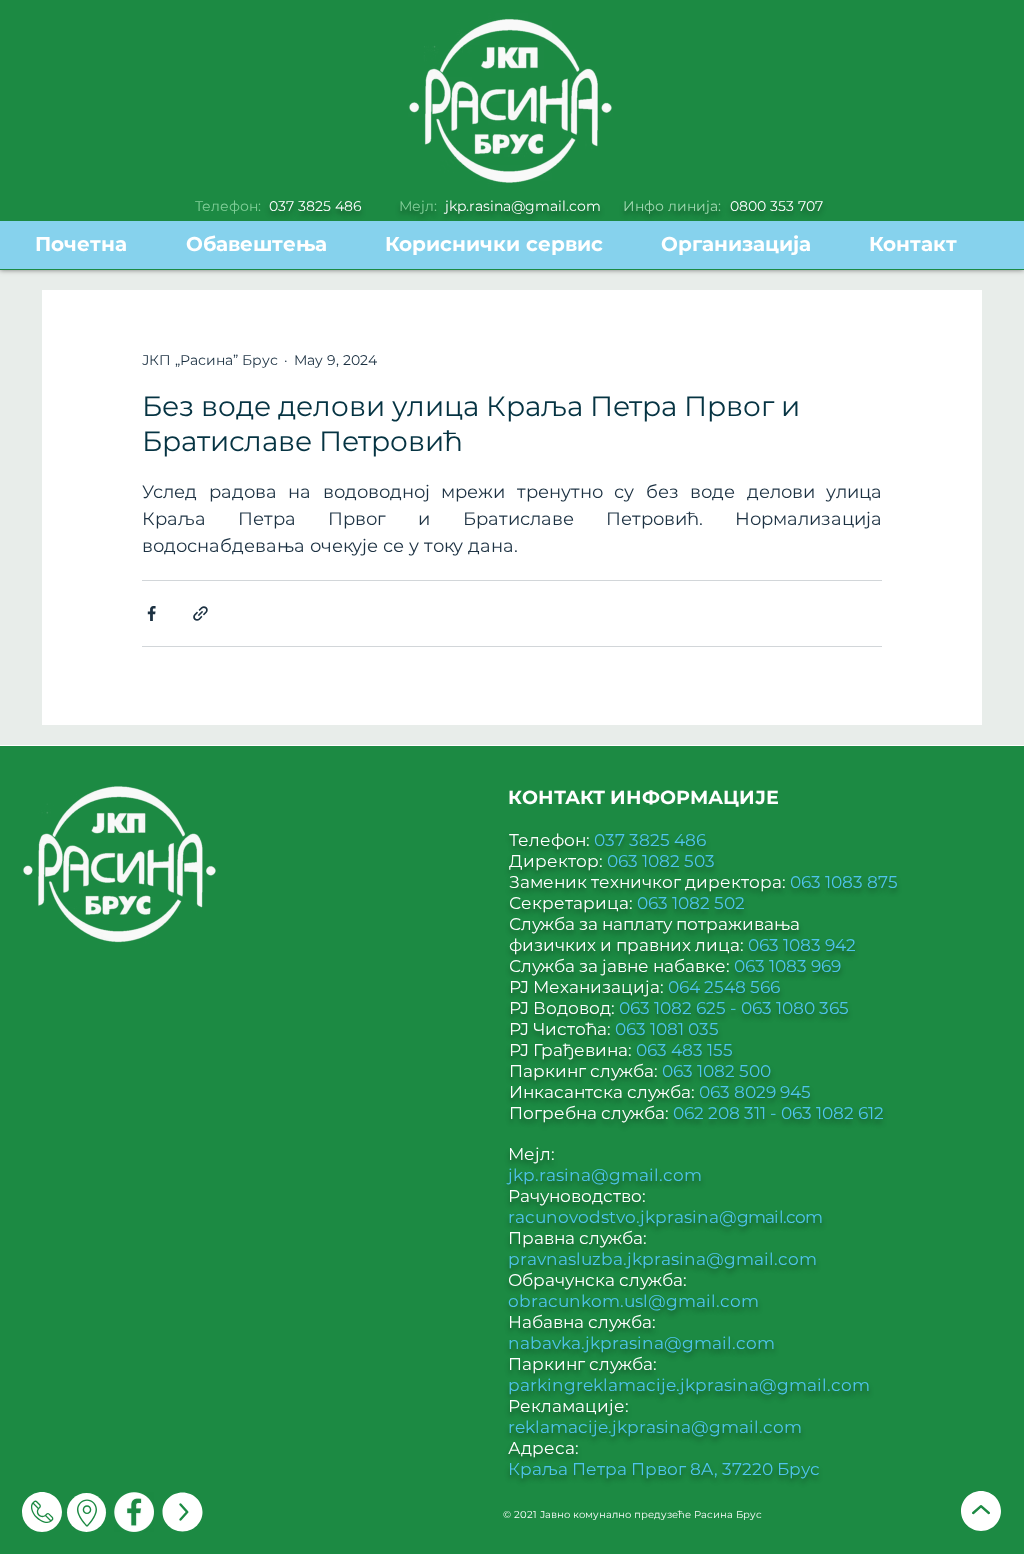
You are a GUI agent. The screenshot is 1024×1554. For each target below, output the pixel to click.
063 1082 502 (691, 903)
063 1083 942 (802, 945)
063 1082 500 (716, 1071)
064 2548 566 (724, 987)
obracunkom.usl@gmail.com (633, 1301)
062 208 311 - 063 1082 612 (778, 1113)
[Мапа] (86, 1512)
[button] (508, 244)
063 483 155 (684, 1050)
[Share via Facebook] (151, 613)
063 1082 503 (661, 861)
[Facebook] (134, 1512)
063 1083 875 (844, 882)
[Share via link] (200, 613)
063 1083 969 (787, 966)
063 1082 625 (674, 1008)
